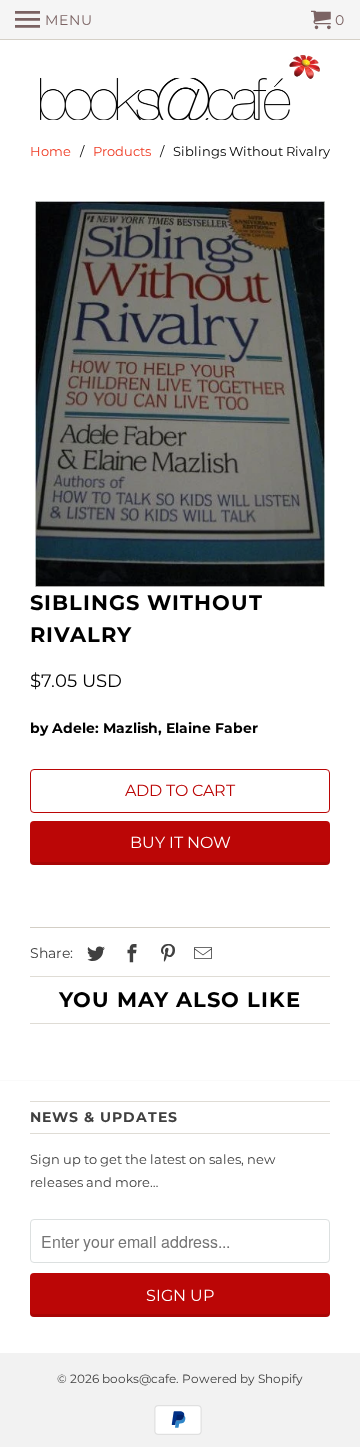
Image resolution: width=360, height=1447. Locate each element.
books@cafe (139, 1378)
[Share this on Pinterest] (165, 954)
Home (50, 151)
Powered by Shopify (242, 1378)
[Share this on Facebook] (129, 954)
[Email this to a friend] (200, 954)
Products (122, 151)
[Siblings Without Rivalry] (180, 394)
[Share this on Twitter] (93, 954)
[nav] (54, 20)
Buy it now (180, 842)
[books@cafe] (180, 92)
